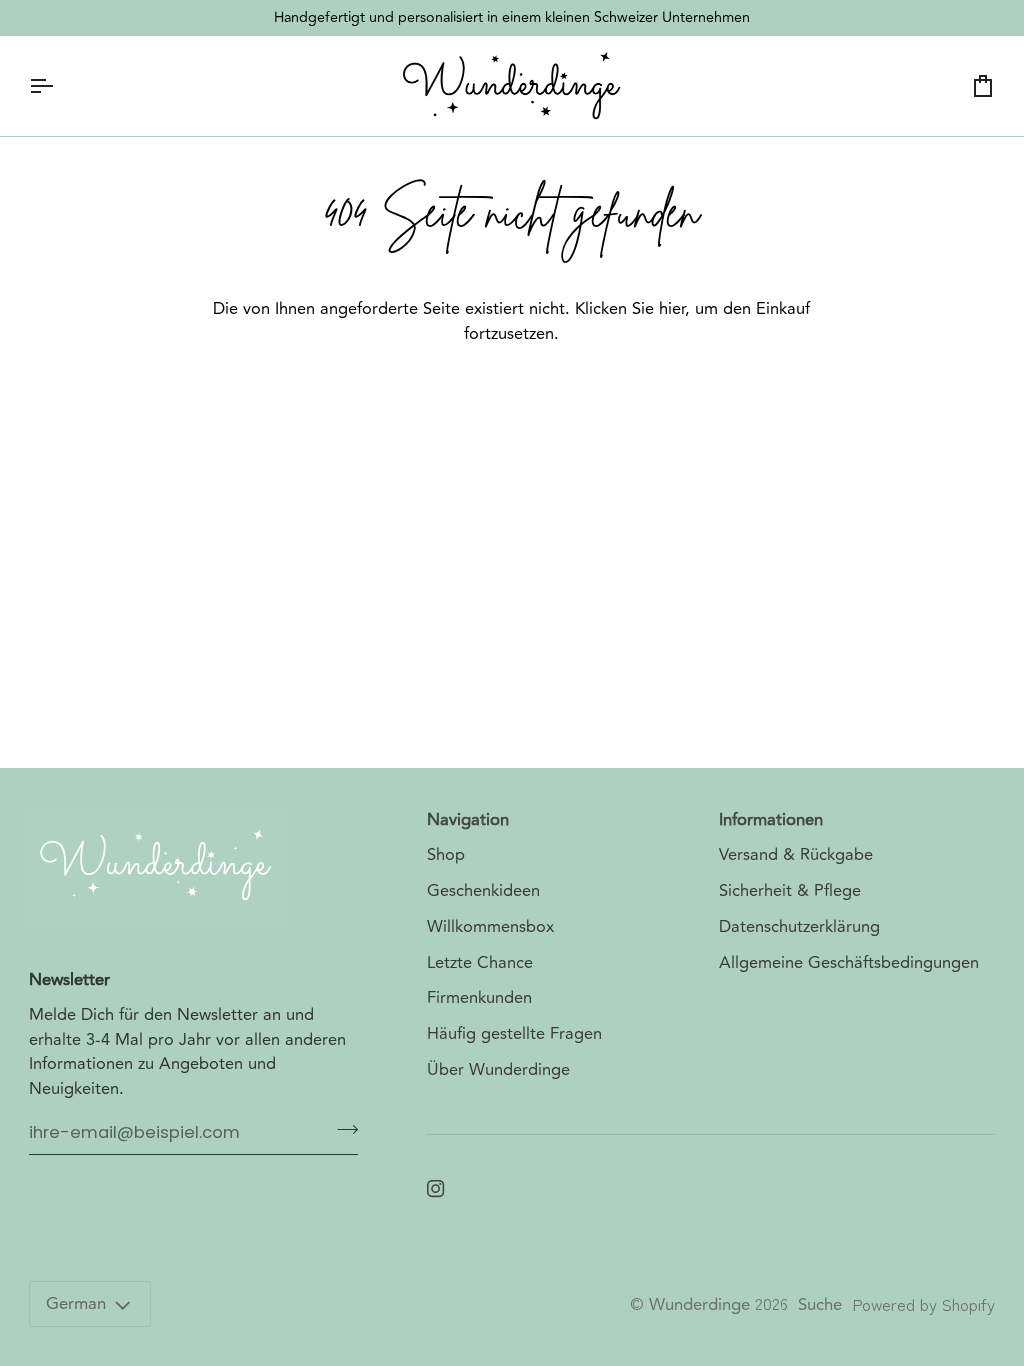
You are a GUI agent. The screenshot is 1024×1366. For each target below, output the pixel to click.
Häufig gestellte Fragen (514, 1034)
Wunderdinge (699, 1305)
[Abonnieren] (341, 1130)
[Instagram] (436, 1189)
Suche (820, 1305)
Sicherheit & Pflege (790, 891)
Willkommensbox (490, 927)
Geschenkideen (483, 891)
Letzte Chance (480, 963)
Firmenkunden (479, 998)
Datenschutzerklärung (799, 927)
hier (672, 309)
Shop (446, 855)
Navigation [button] (468, 820)
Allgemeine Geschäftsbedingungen (849, 963)
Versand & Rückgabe (796, 855)
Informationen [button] (771, 820)
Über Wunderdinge (498, 1070)
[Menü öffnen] (59, 86)
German (76, 1304)
